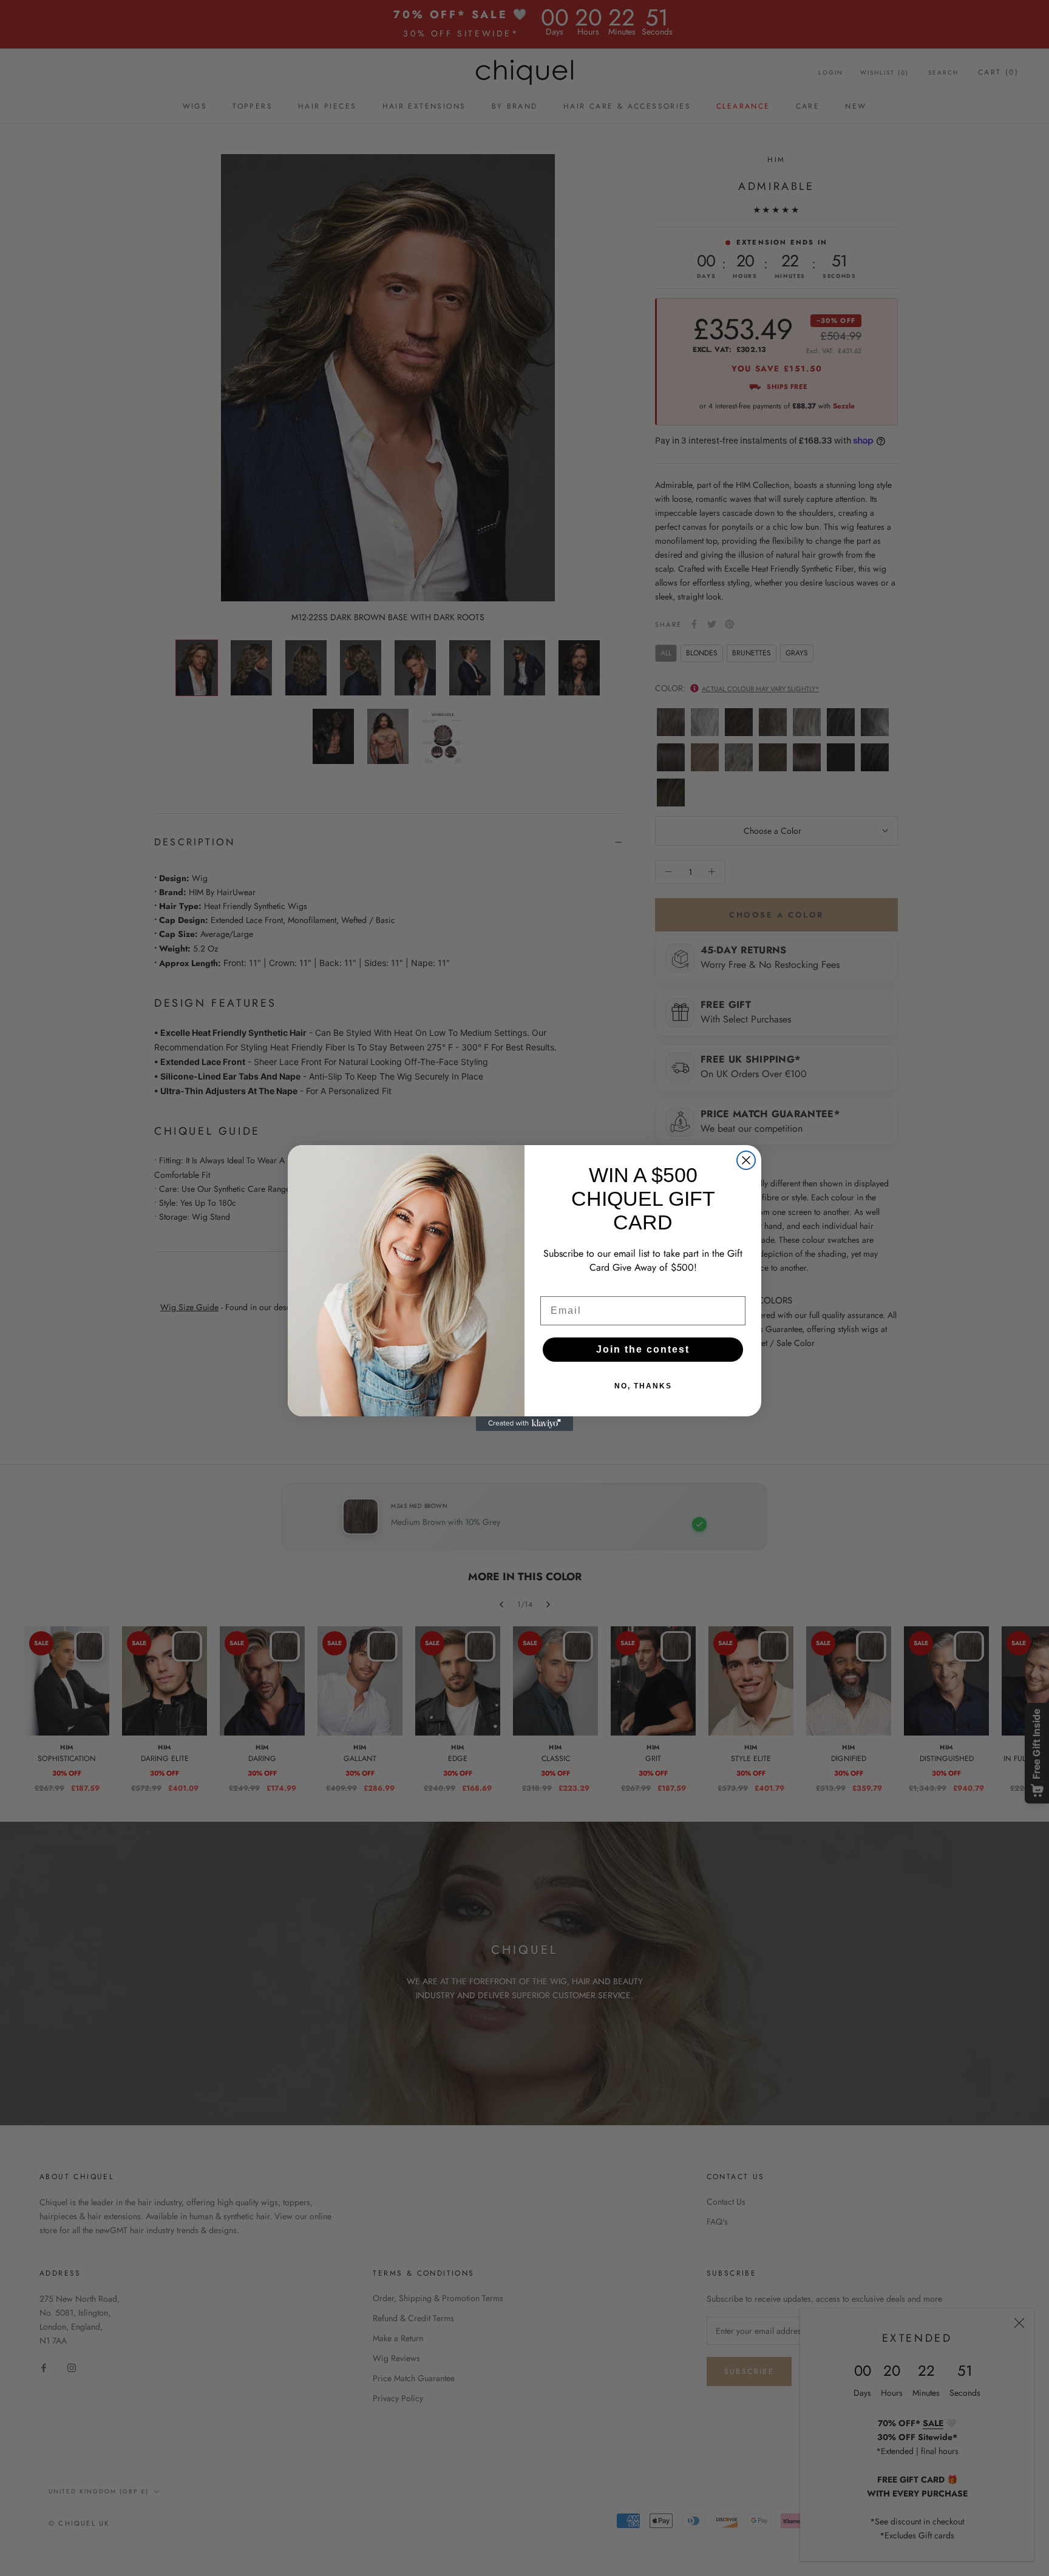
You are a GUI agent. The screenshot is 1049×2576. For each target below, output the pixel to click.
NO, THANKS (643, 1386)
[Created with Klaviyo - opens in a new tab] (524, 1424)
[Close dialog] (746, 1160)
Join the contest (643, 1349)
